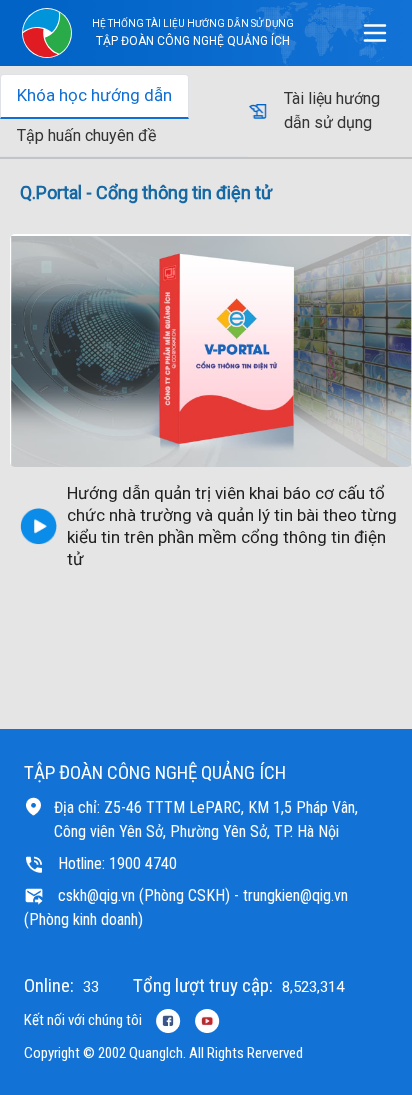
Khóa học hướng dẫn (94, 95)
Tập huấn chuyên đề (86, 135)
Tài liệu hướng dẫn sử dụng (332, 110)
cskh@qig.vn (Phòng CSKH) (144, 895)
